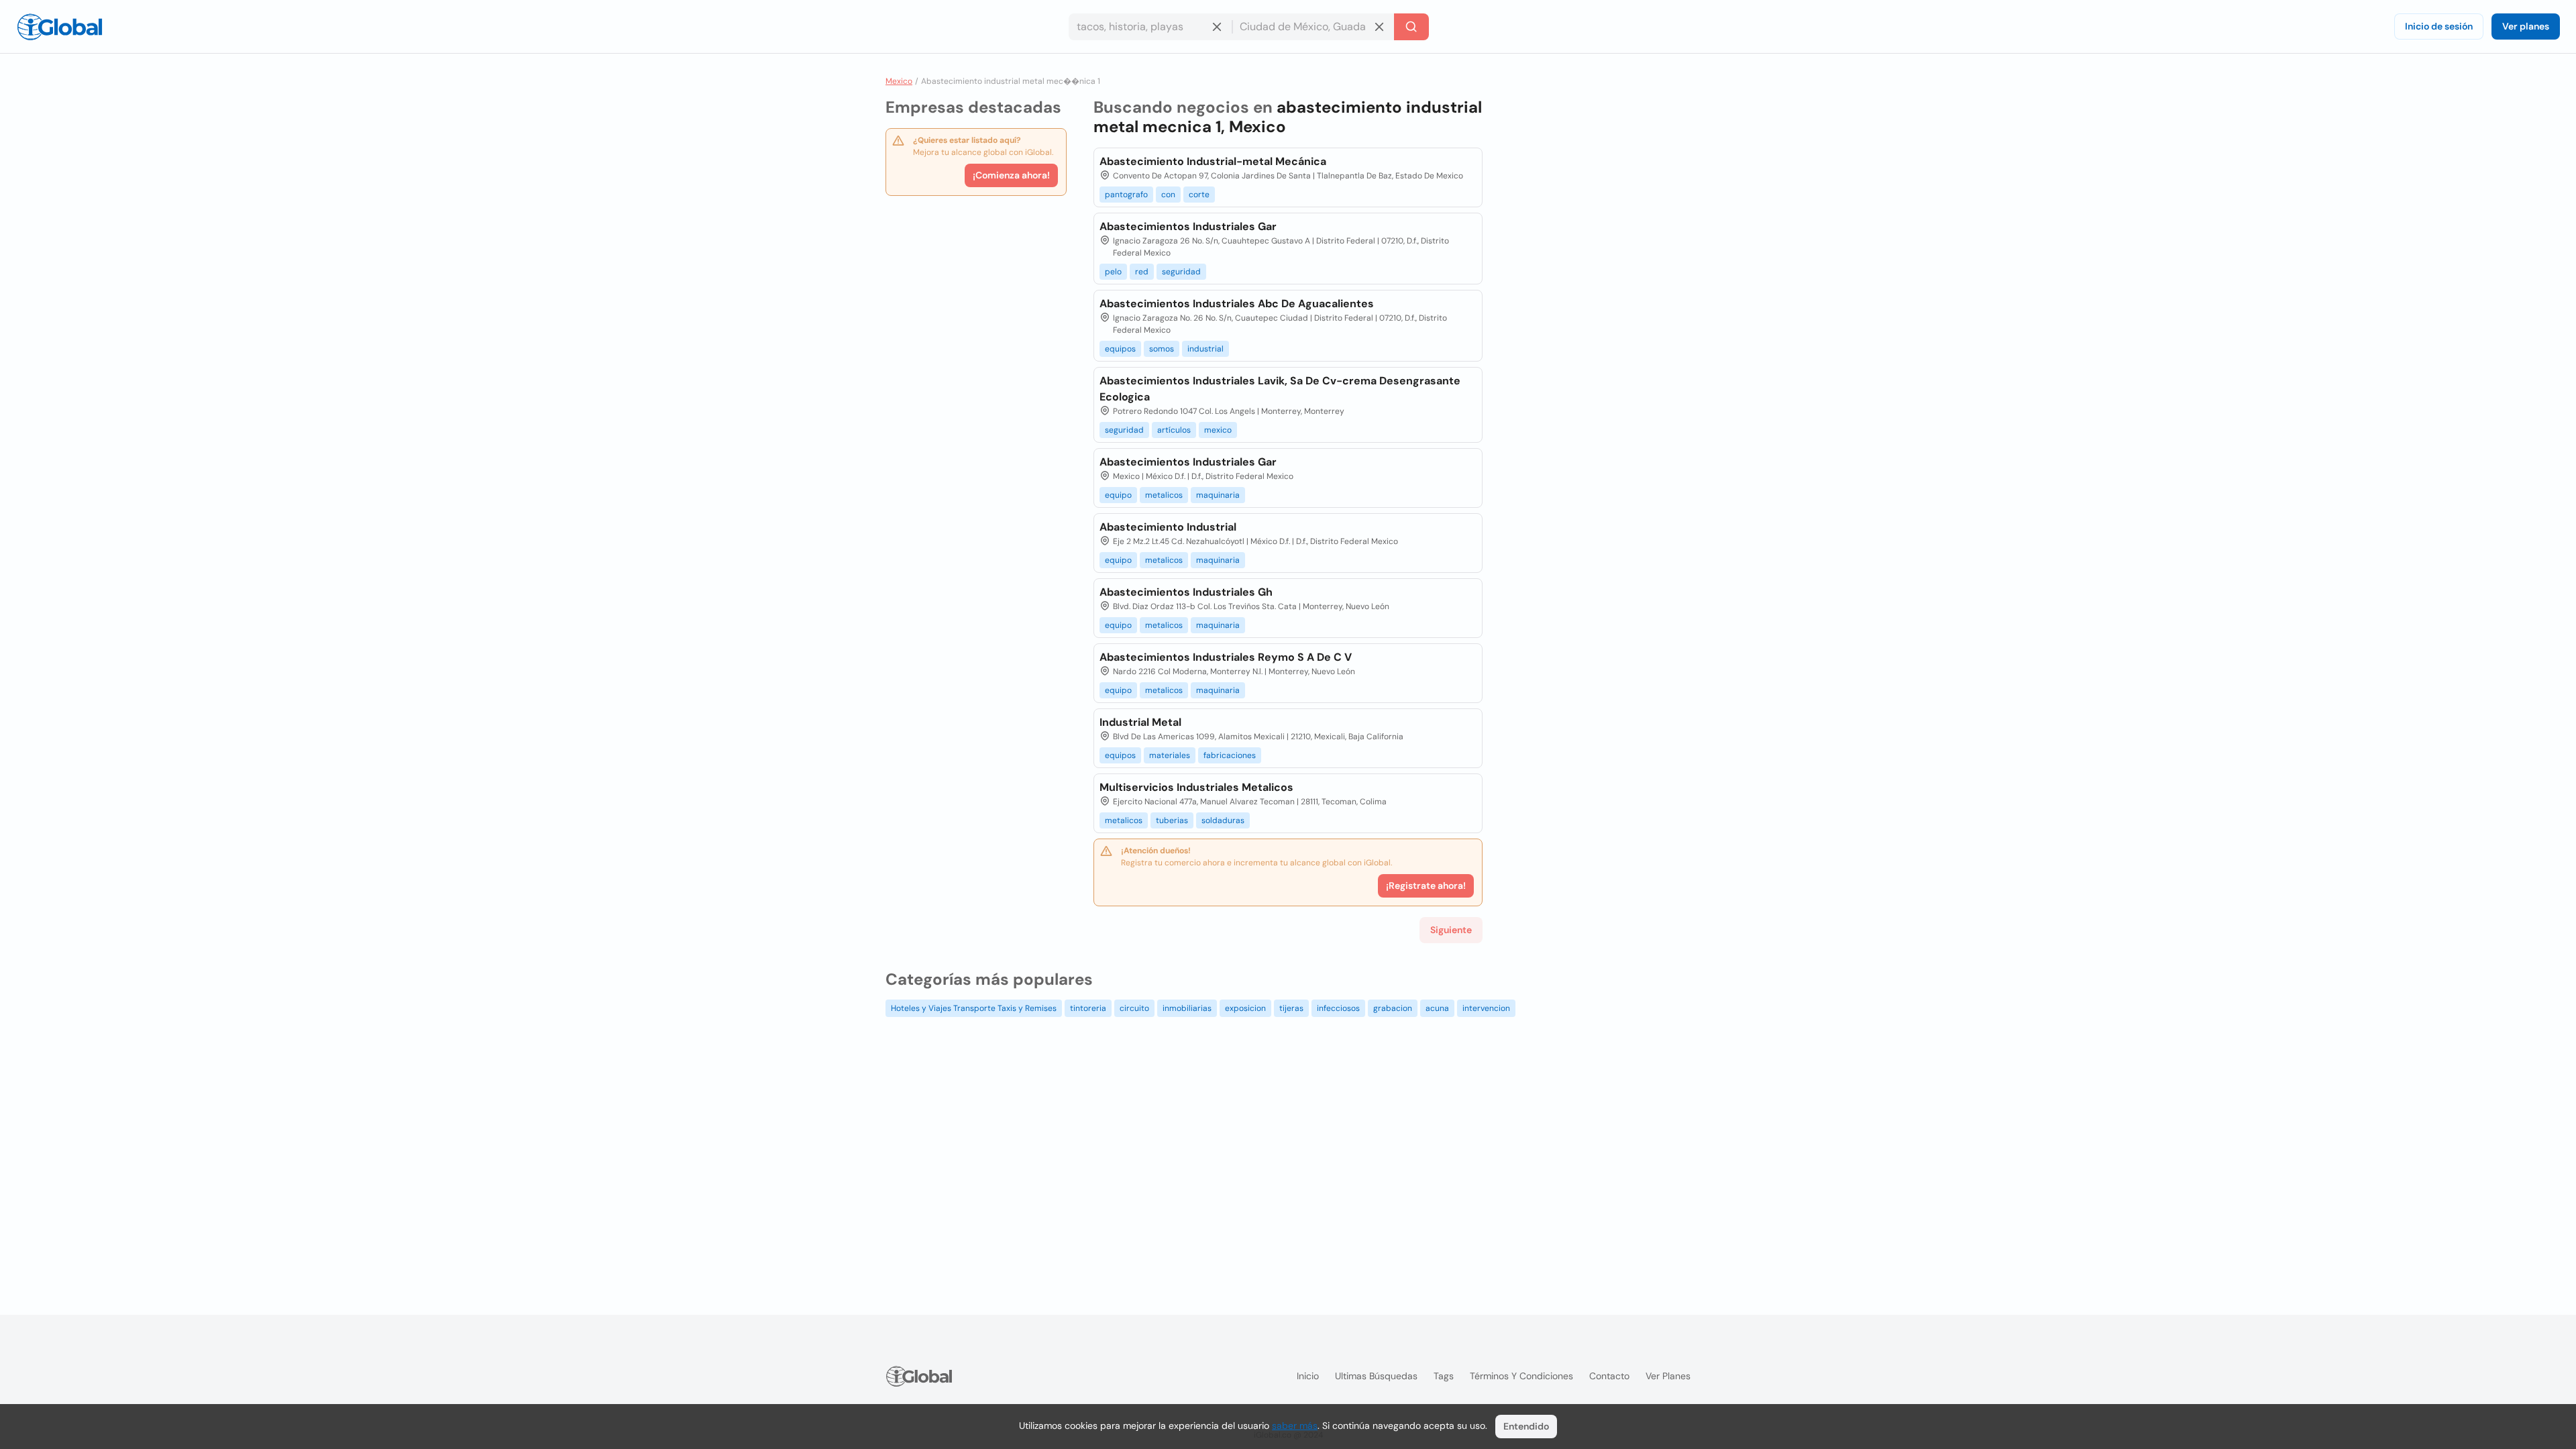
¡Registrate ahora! (1426, 885)
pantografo (1126, 195)
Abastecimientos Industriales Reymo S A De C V (1226, 657)
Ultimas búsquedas (1376, 1376)
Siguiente (1451, 930)
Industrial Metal (1140, 722)
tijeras (1291, 1008)
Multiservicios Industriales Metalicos (1196, 787)
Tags (1444, 1376)
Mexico (899, 81)
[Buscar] (1411, 27)
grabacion (1393, 1008)
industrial (1205, 349)
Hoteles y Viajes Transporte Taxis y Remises (974, 1008)
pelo (1113, 272)
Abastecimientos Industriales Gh (1186, 592)
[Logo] (60, 27)
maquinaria (1218, 495)
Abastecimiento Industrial (1168, 527)
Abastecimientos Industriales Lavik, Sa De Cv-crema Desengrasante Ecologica (1280, 389)
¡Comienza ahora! (1011, 175)
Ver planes (2526, 26)
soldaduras (1223, 820)
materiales (1170, 755)
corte (1199, 195)
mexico (1218, 430)
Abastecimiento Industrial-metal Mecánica (1213, 161)
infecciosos (1338, 1008)
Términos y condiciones (1521, 1376)
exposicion (1245, 1008)
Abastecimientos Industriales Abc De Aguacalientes (1237, 304)
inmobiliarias (1187, 1008)
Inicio (1308, 1376)
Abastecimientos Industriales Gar (1188, 226)
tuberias (1172, 820)
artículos (1174, 430)
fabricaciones (1230, 755)
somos (1162, 349)
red (1142, 272)
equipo (1118, 495)
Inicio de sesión (2439, 26)
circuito (1134, 1008)
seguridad (1181, 272)
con (1168, 195)
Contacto (1609, 1376)
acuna (1437, 1008)
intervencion (1486, 1008)
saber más (1295, 1426)
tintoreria (1088, 1008)
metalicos (1164, 495)
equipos (1120, 349)
